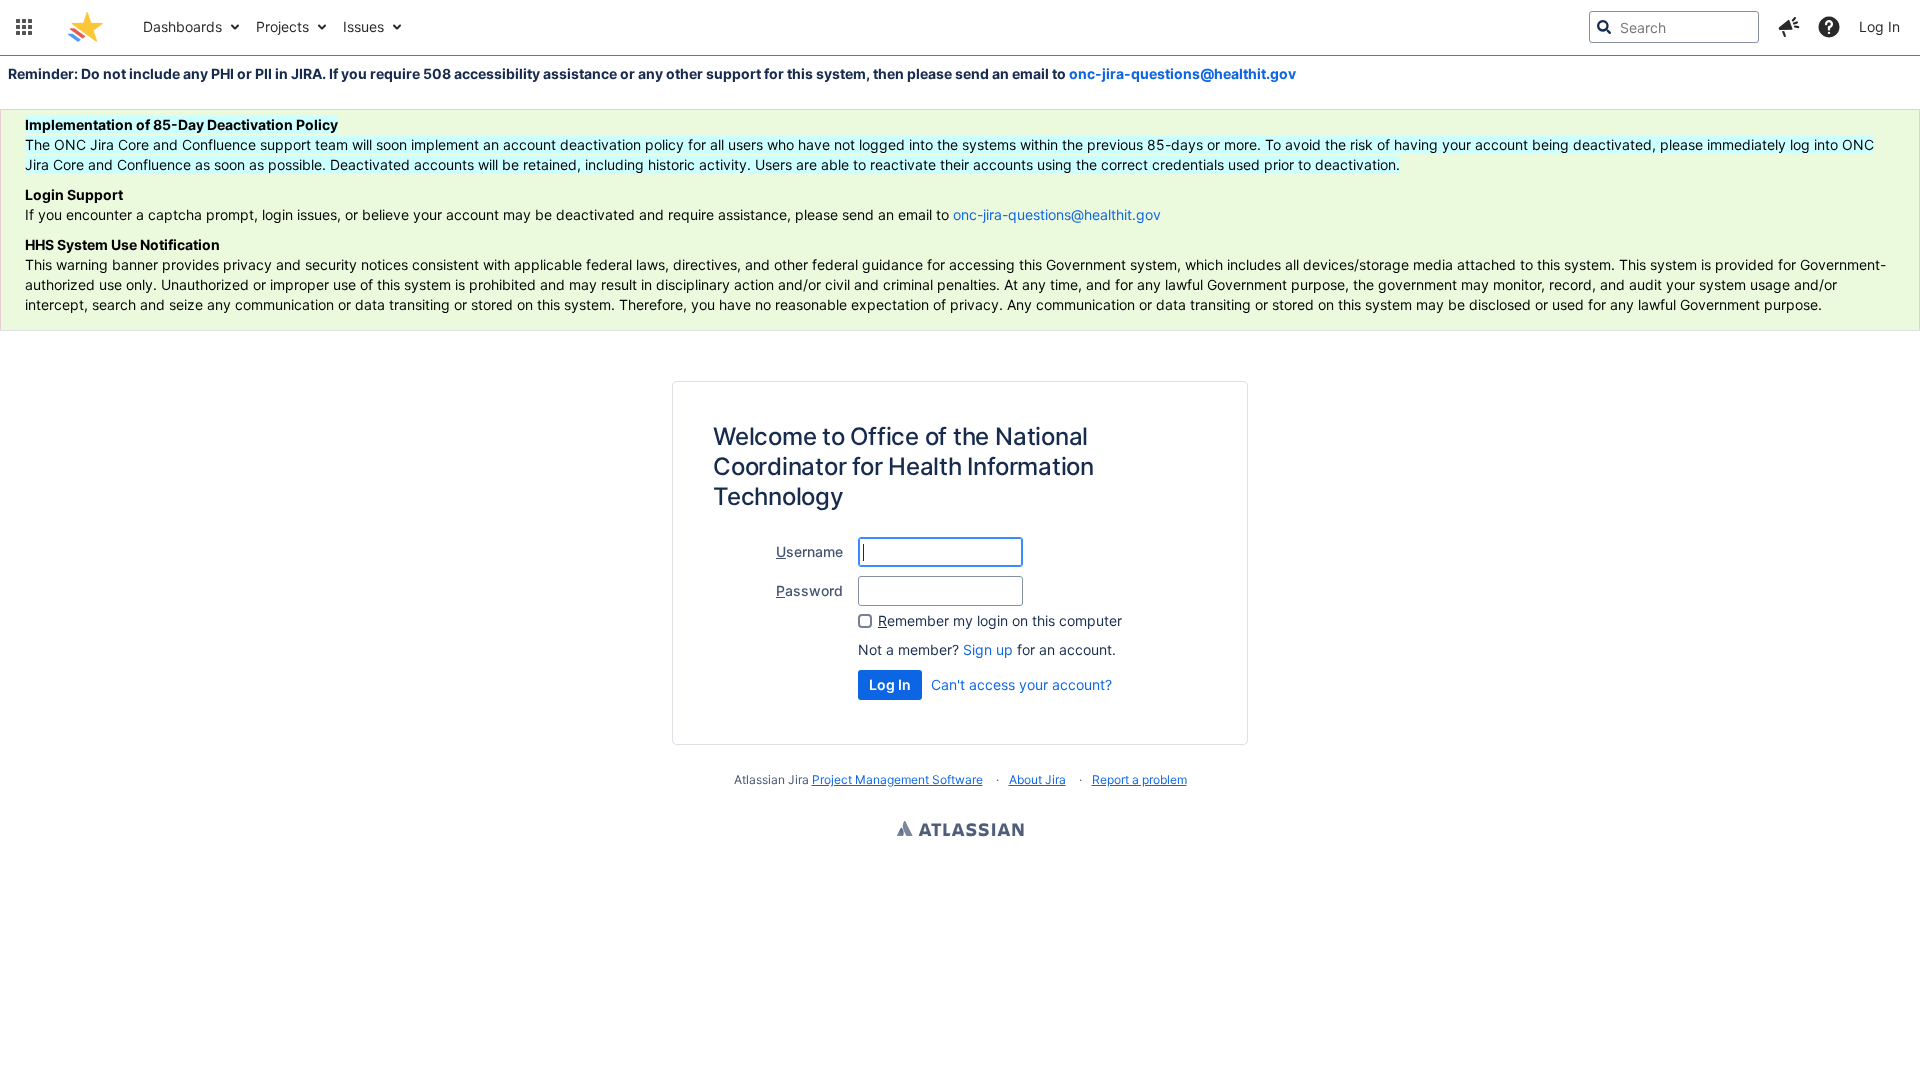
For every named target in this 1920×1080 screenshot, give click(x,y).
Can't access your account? (1021, 684)
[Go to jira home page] (85, 27)
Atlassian (960, 831)
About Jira (1037, 779)
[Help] (1829, 27)
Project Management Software (897, 779)
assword (809, 590)
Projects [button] (282, 26)
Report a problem (1139, 779)
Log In (1879, 26)
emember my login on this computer (1000, 620)
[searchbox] (1674, 27)
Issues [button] (363, 26)
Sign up (988, 649)
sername (809, 551)
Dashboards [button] (182, 26)
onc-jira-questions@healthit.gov (1182, 73)
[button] (24, 27)
